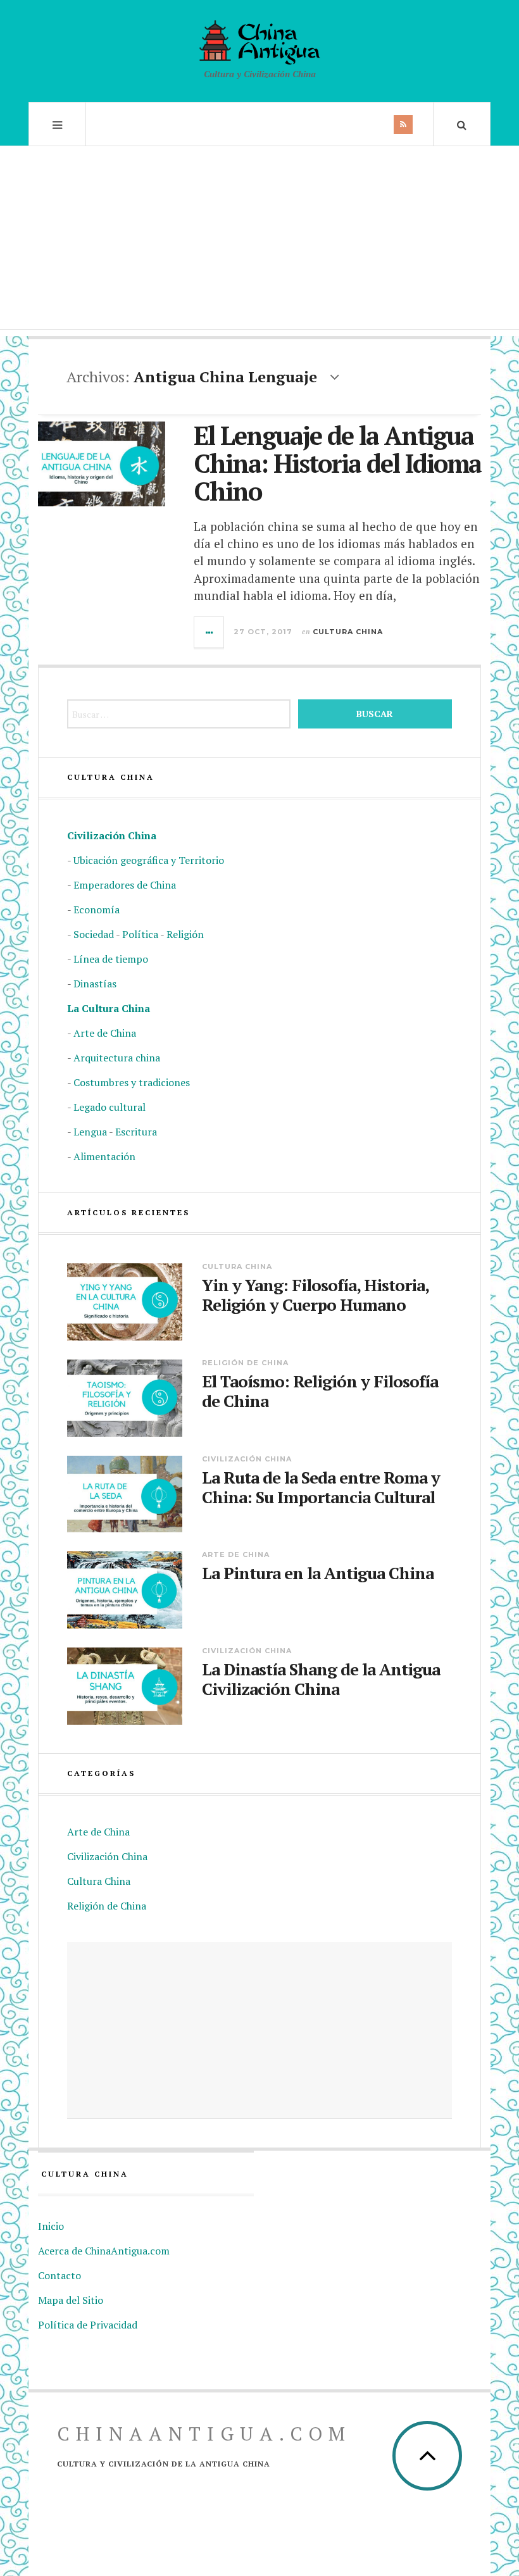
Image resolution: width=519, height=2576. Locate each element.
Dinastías (95, 984)
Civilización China (112, 835)
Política (140, 934)
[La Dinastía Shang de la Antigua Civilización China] (125, 1686)
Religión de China (245, 1363)
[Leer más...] (209, 632)
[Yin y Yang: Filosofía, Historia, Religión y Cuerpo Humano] (125, 1302)
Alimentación (104, 1156)
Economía (97, 910)
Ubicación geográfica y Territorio (149, 860)
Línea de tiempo (111, 959)
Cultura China (348, 632)
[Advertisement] (259, 241)
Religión (185, 934)
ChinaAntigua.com (204, 2434)
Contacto (59, 2275)
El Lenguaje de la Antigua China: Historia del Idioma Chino (337, 463)
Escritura (136, 1132)
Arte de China (105, 1033)
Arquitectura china (117, 1058)
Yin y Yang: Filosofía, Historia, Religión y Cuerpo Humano (315, 1295)
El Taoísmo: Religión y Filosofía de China (320, 1391)
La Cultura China (109, 1008)
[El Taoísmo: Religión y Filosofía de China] (125, 1398)
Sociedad (94, 934)
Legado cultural (109, 1107)
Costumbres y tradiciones (132, 1082)
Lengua (90, 1132)
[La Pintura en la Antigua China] (125, 1590)
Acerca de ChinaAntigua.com (104, 2251)
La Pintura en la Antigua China (318, 1573)
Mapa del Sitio (71, 2300)
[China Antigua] (260, 42)
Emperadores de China (125, 885)
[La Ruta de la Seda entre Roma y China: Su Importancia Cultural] (125, 1494)
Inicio (51, 2226)
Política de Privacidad (88, 2325)
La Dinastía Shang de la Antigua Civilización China (321, 1679)
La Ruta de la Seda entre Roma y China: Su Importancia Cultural (321, 1487)
